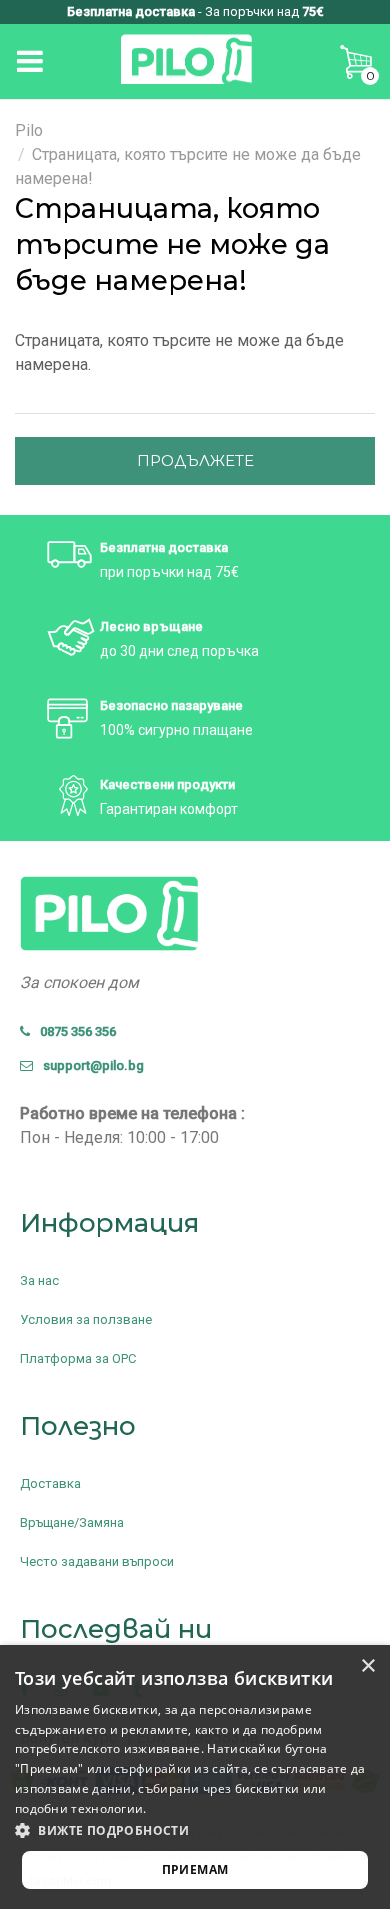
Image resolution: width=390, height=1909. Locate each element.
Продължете (195, 460)
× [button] (367, 1666)
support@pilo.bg (89, 1065)
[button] (195, 1831)
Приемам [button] (195, 1869)
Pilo (29, 130)
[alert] (195, 1777)
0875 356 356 (73, 1031)
